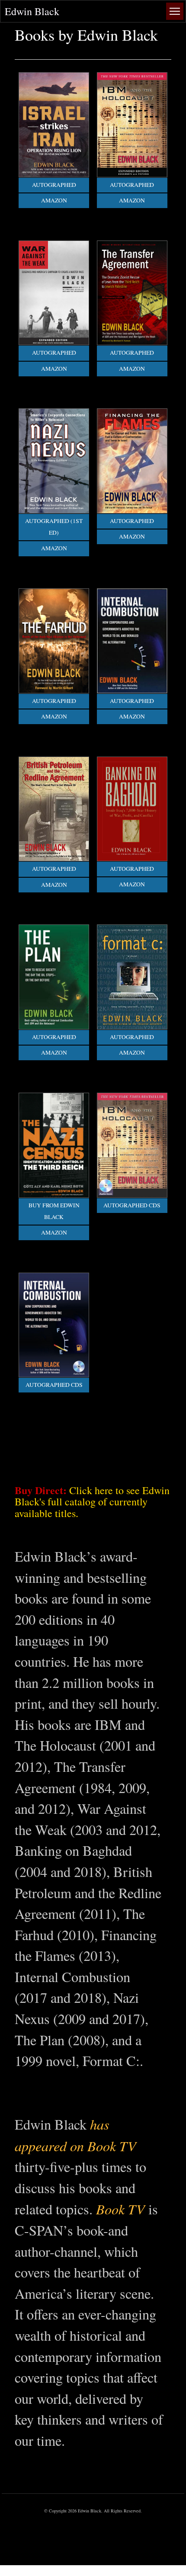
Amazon (54, 200)
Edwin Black (32, 11)
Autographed (54, 185)
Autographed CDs (132, 1205)
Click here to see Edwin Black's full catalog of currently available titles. (92, 1502)
